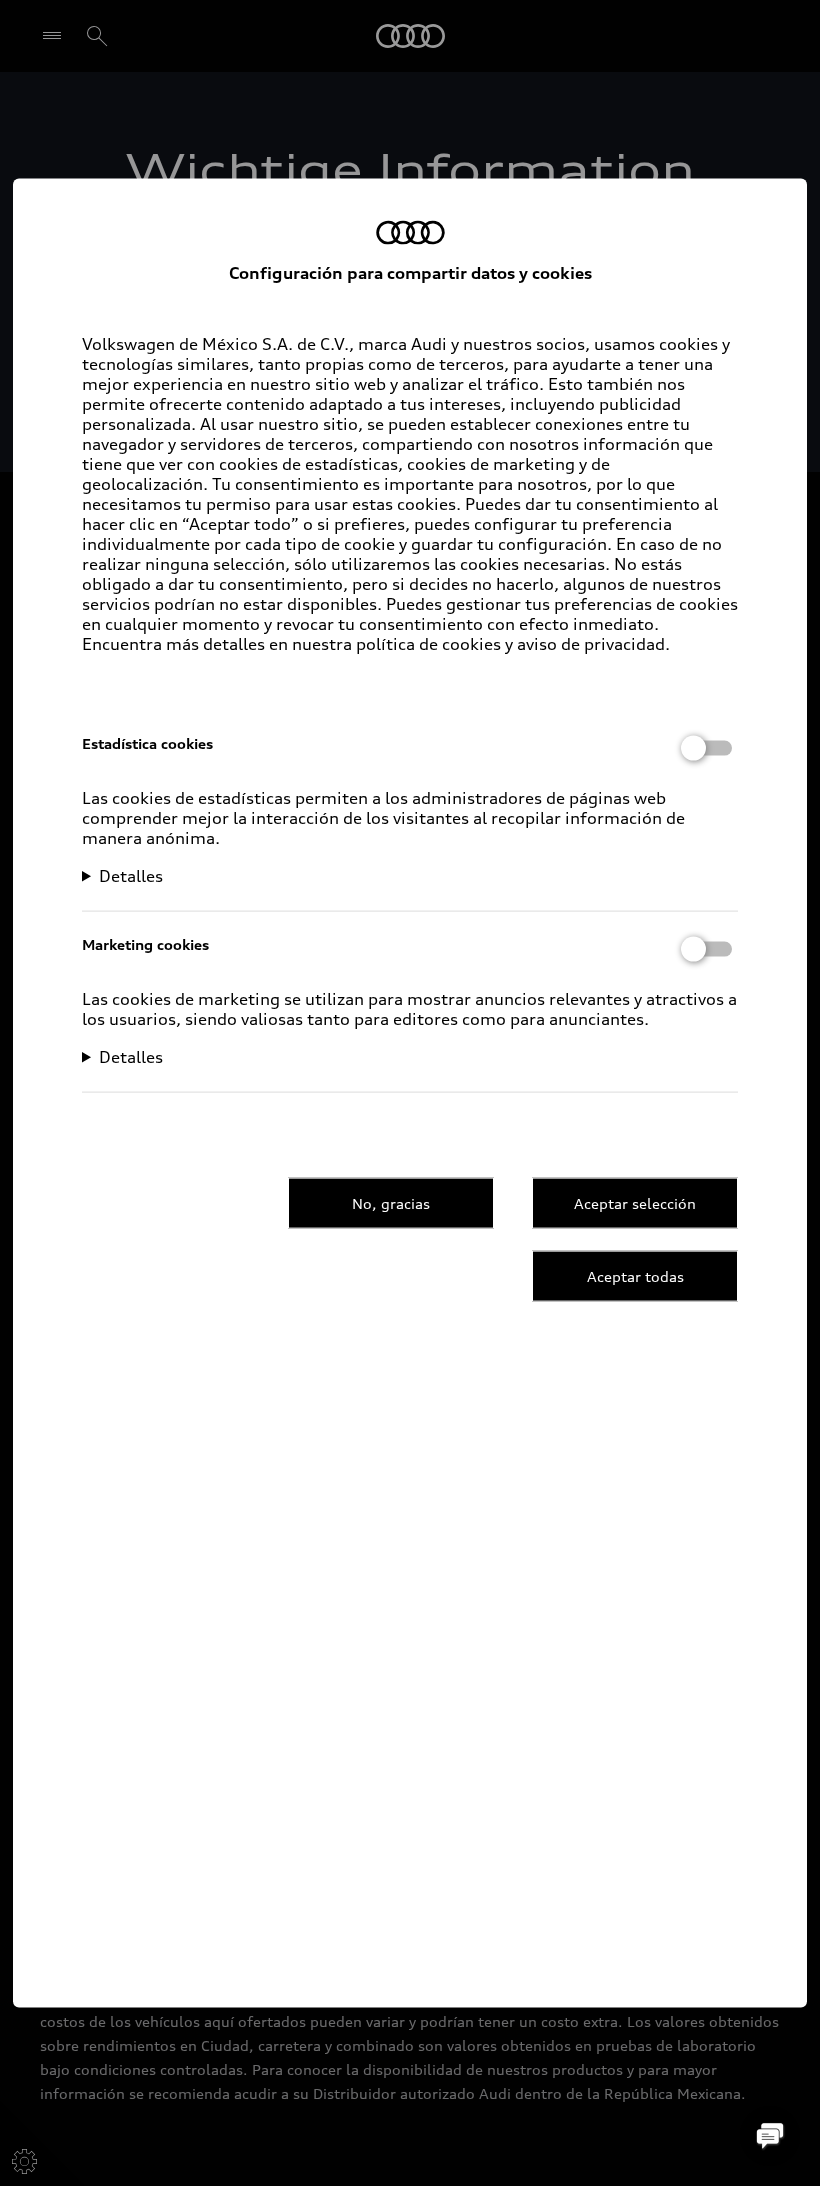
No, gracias (391, 1202)
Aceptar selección (635, 1202)
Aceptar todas (635, 1275)
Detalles (131, 876)
